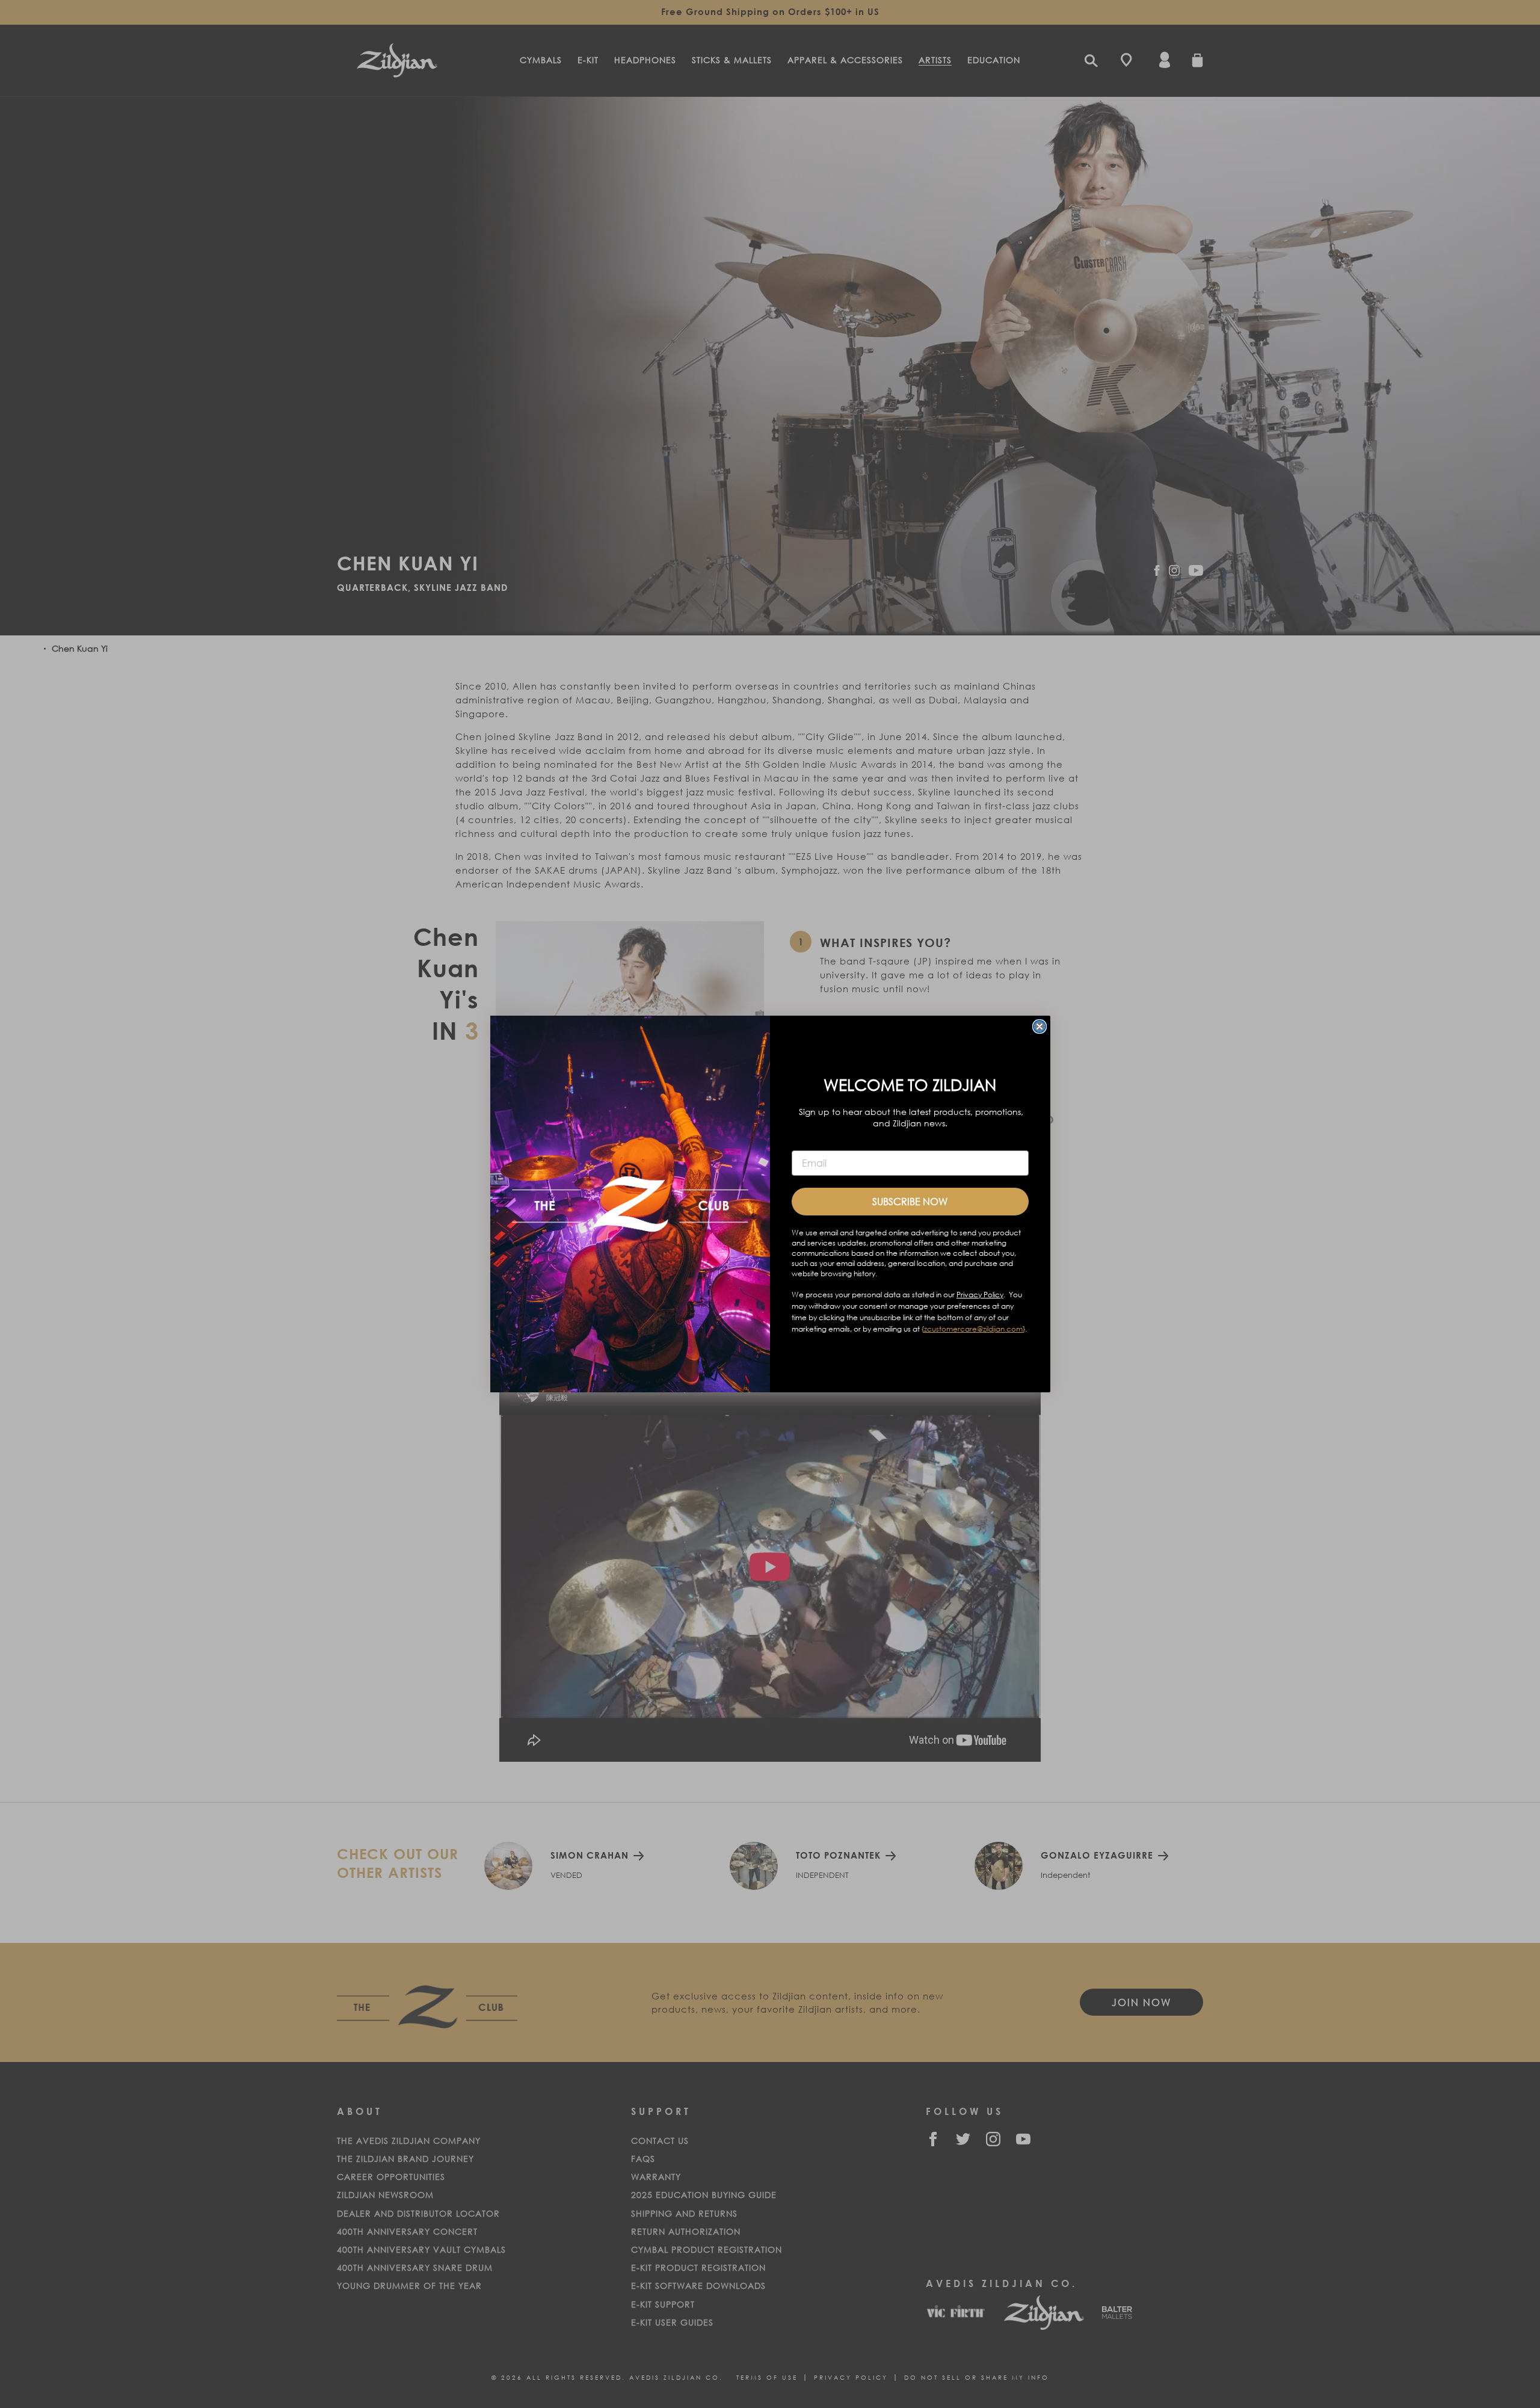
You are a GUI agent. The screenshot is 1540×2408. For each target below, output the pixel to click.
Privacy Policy (980, 1295)
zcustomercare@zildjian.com (973, 1329)
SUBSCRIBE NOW (910, 1201)
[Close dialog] (1039, 1026)
